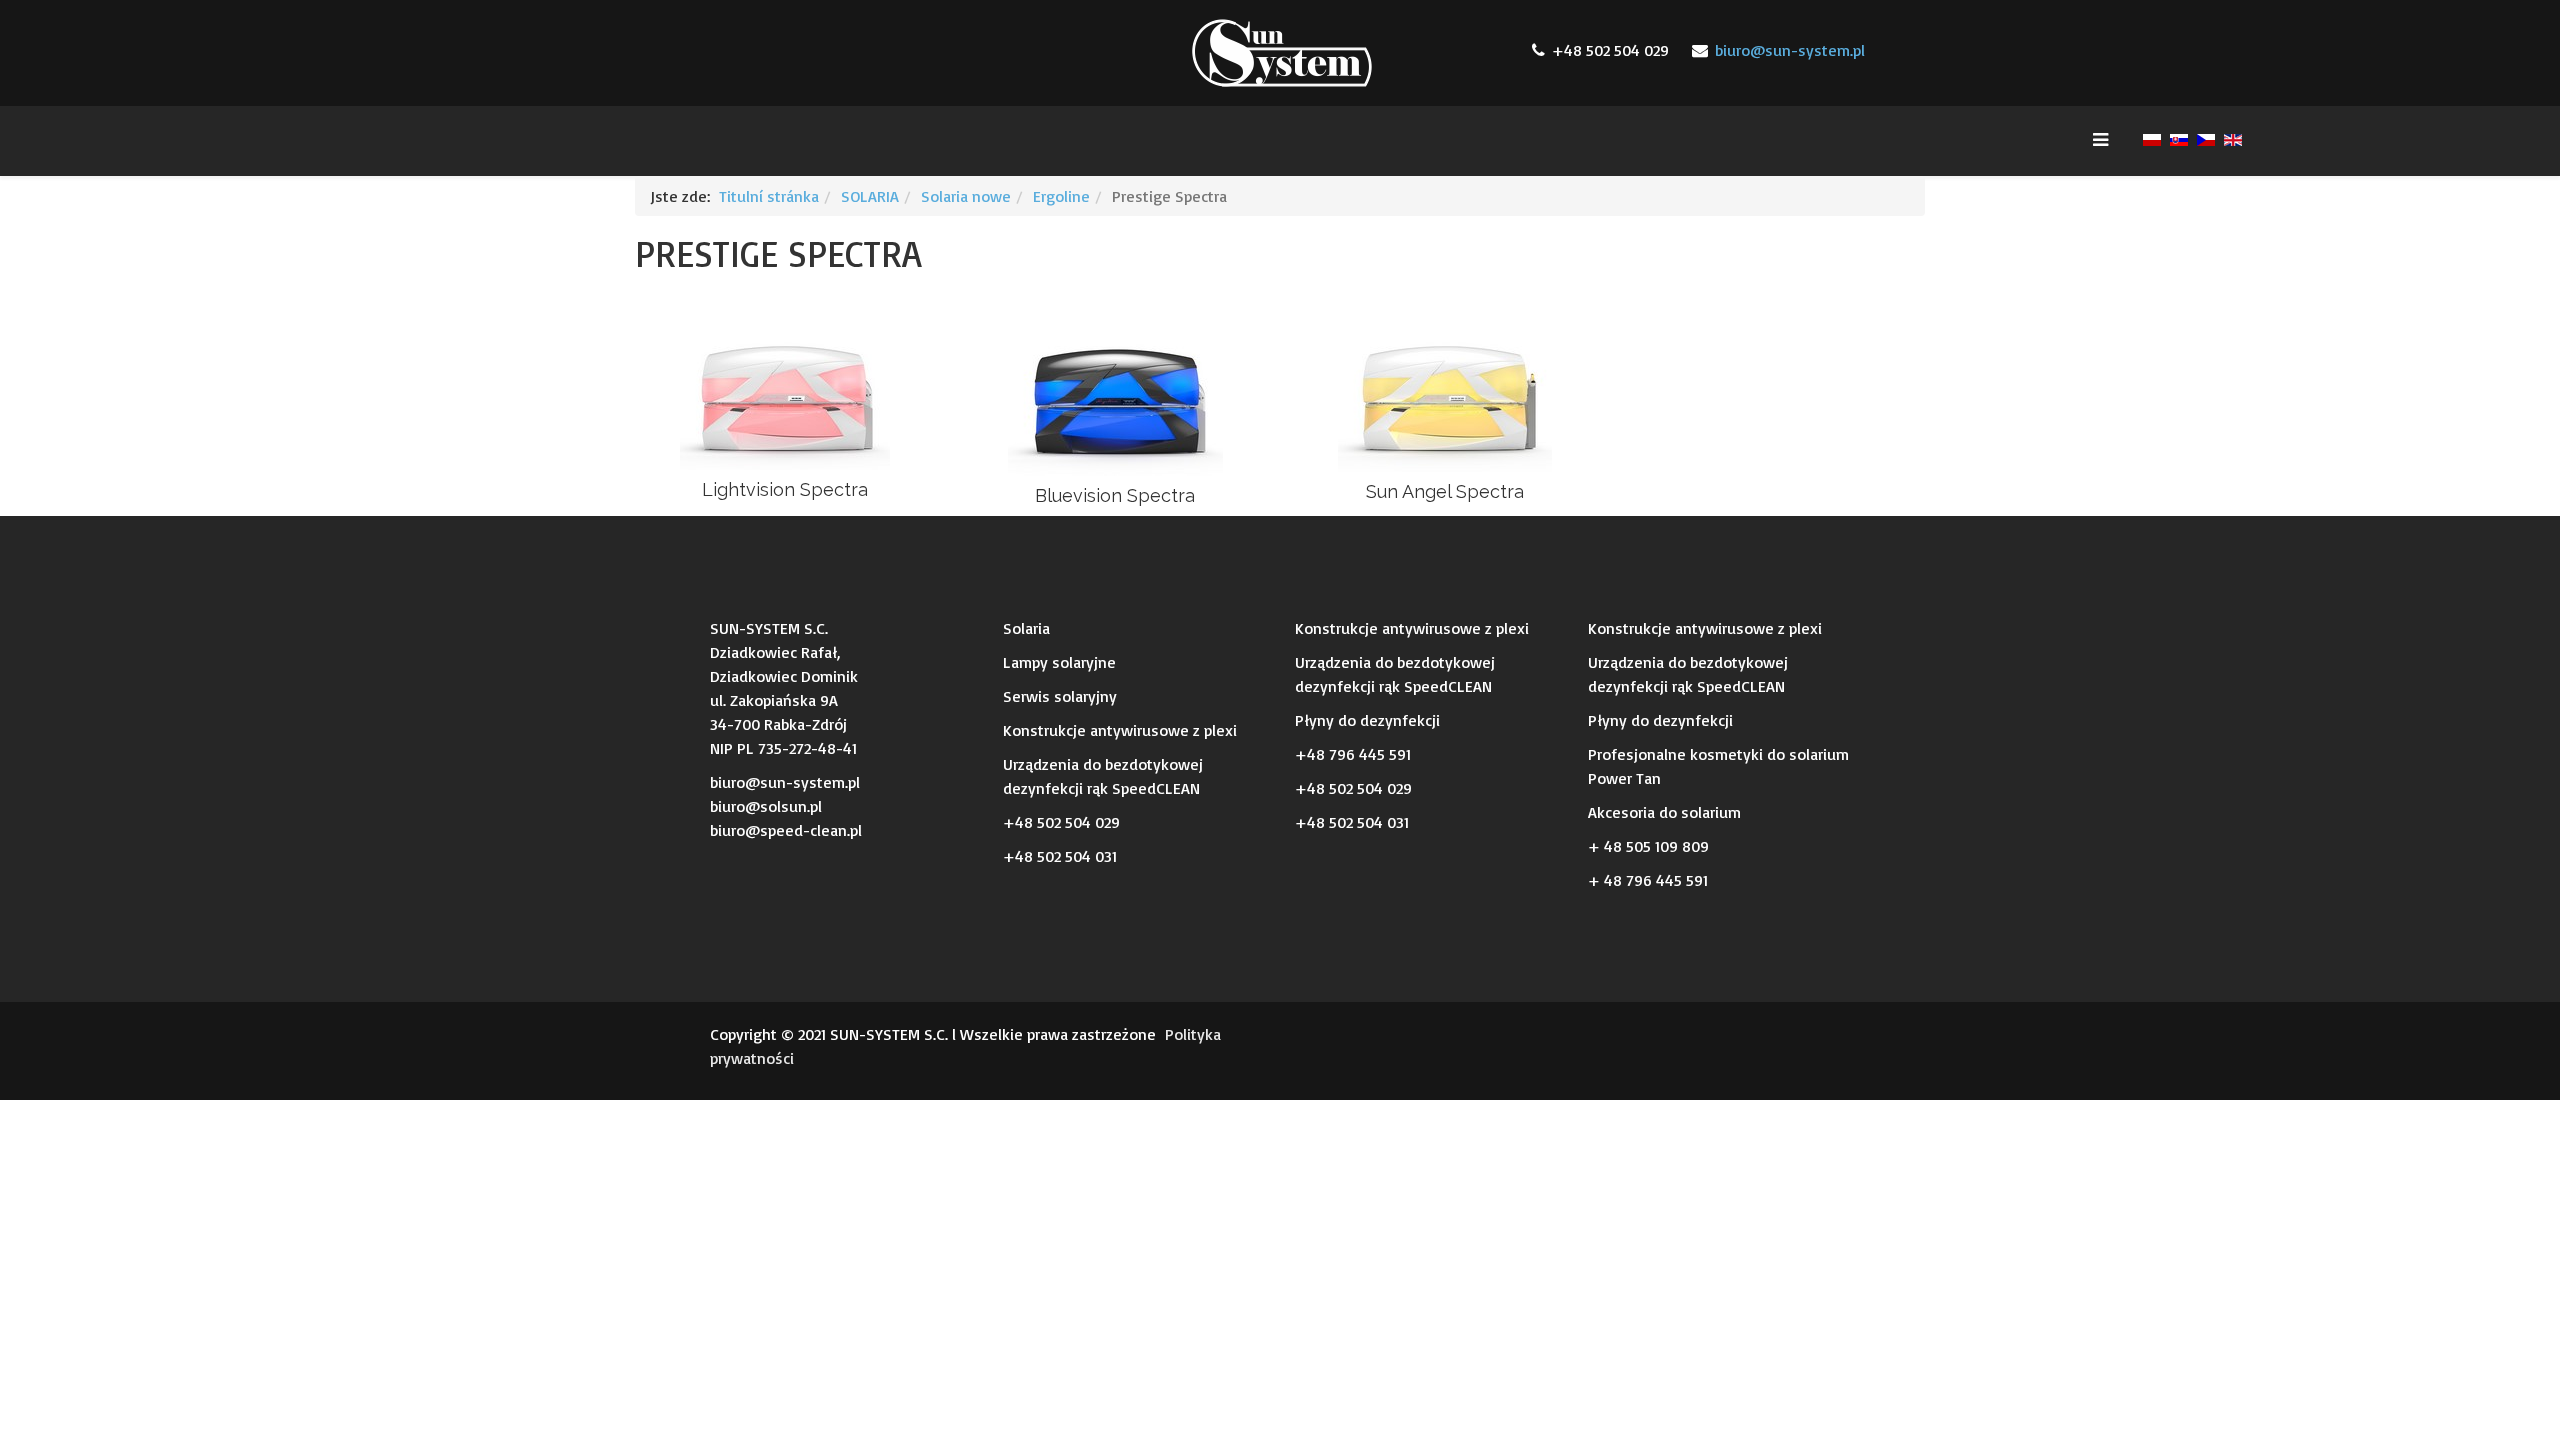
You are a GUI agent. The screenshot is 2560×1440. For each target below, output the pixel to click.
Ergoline (1061, 196)
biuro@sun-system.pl (1790, 50)
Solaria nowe (966, 196)
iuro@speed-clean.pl (790, 830)
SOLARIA (870, 196)
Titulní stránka (769, 196)
